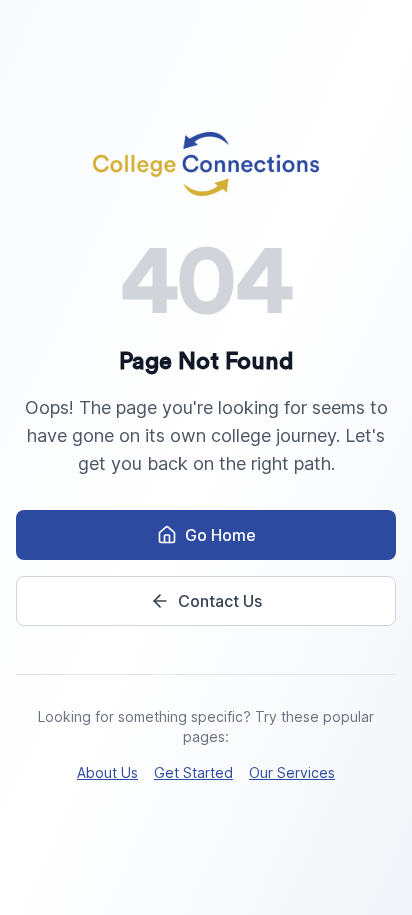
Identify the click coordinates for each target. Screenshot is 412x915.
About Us (107, 772)
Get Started (193, 772)
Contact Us (220, 601)
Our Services (292, 772)
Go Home (220, 535)
